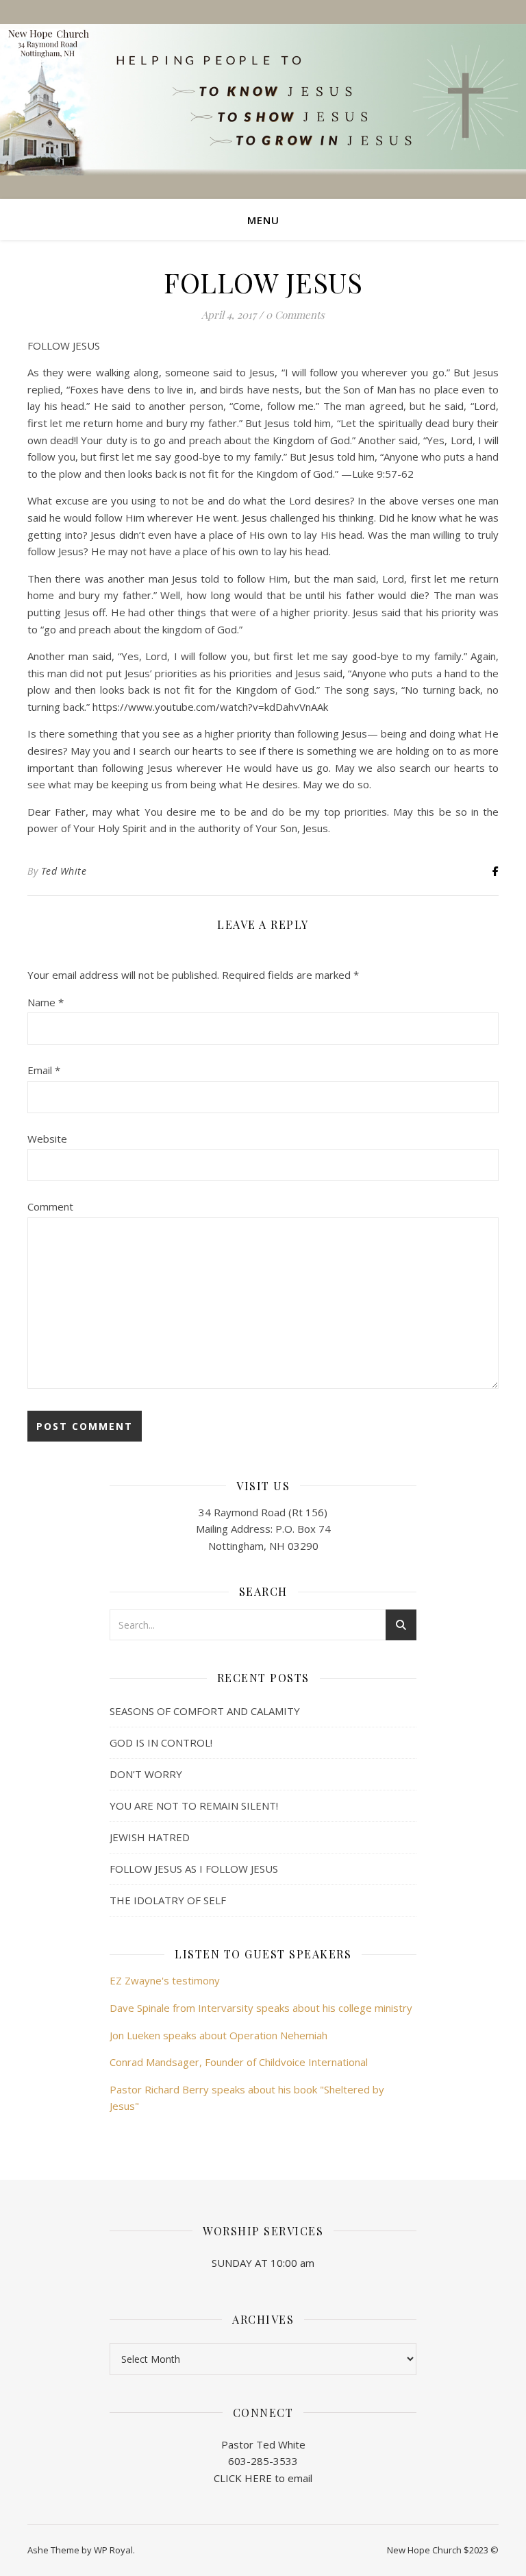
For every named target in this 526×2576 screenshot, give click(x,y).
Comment (50, 1206)
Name (46, 1002)
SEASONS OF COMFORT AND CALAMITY (205, 1711)
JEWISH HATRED (150, 1837)
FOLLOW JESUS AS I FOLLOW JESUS (194, 1869)
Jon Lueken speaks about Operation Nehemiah (218, 2035)
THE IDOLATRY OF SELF (168, 1900)
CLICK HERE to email (263, 2478)
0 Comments (295, 315)
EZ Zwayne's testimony (165, 1980)
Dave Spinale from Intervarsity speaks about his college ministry (261, 2008)
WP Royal (113, 2550)
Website (47, 1139)
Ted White (64, 871)
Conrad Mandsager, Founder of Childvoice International (239, 2062)
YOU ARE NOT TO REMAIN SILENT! (194, 1806)
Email (44, 1070)
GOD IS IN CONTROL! (161, 1742)
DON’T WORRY (146, 1774)
